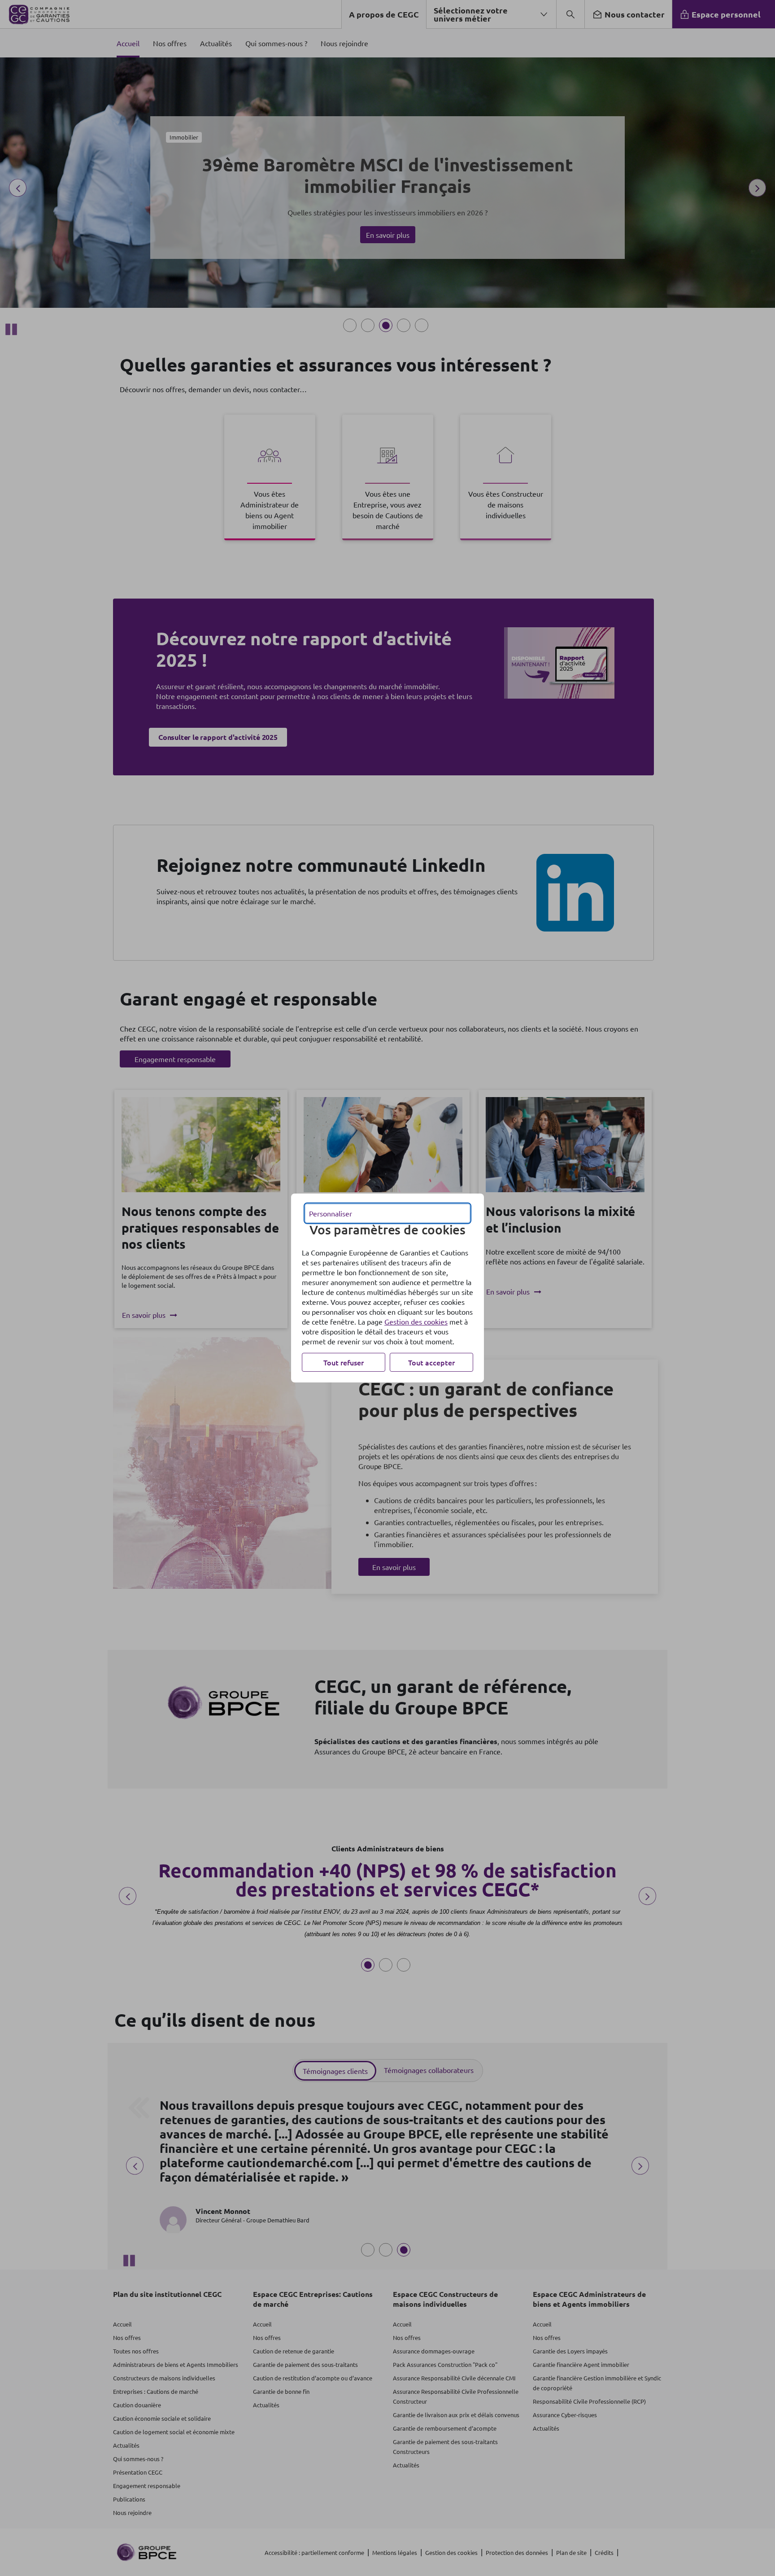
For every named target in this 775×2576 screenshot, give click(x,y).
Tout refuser (344, 1362)
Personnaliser (331, 1213)
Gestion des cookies (416, 1321)
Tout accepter (431, 1362)
